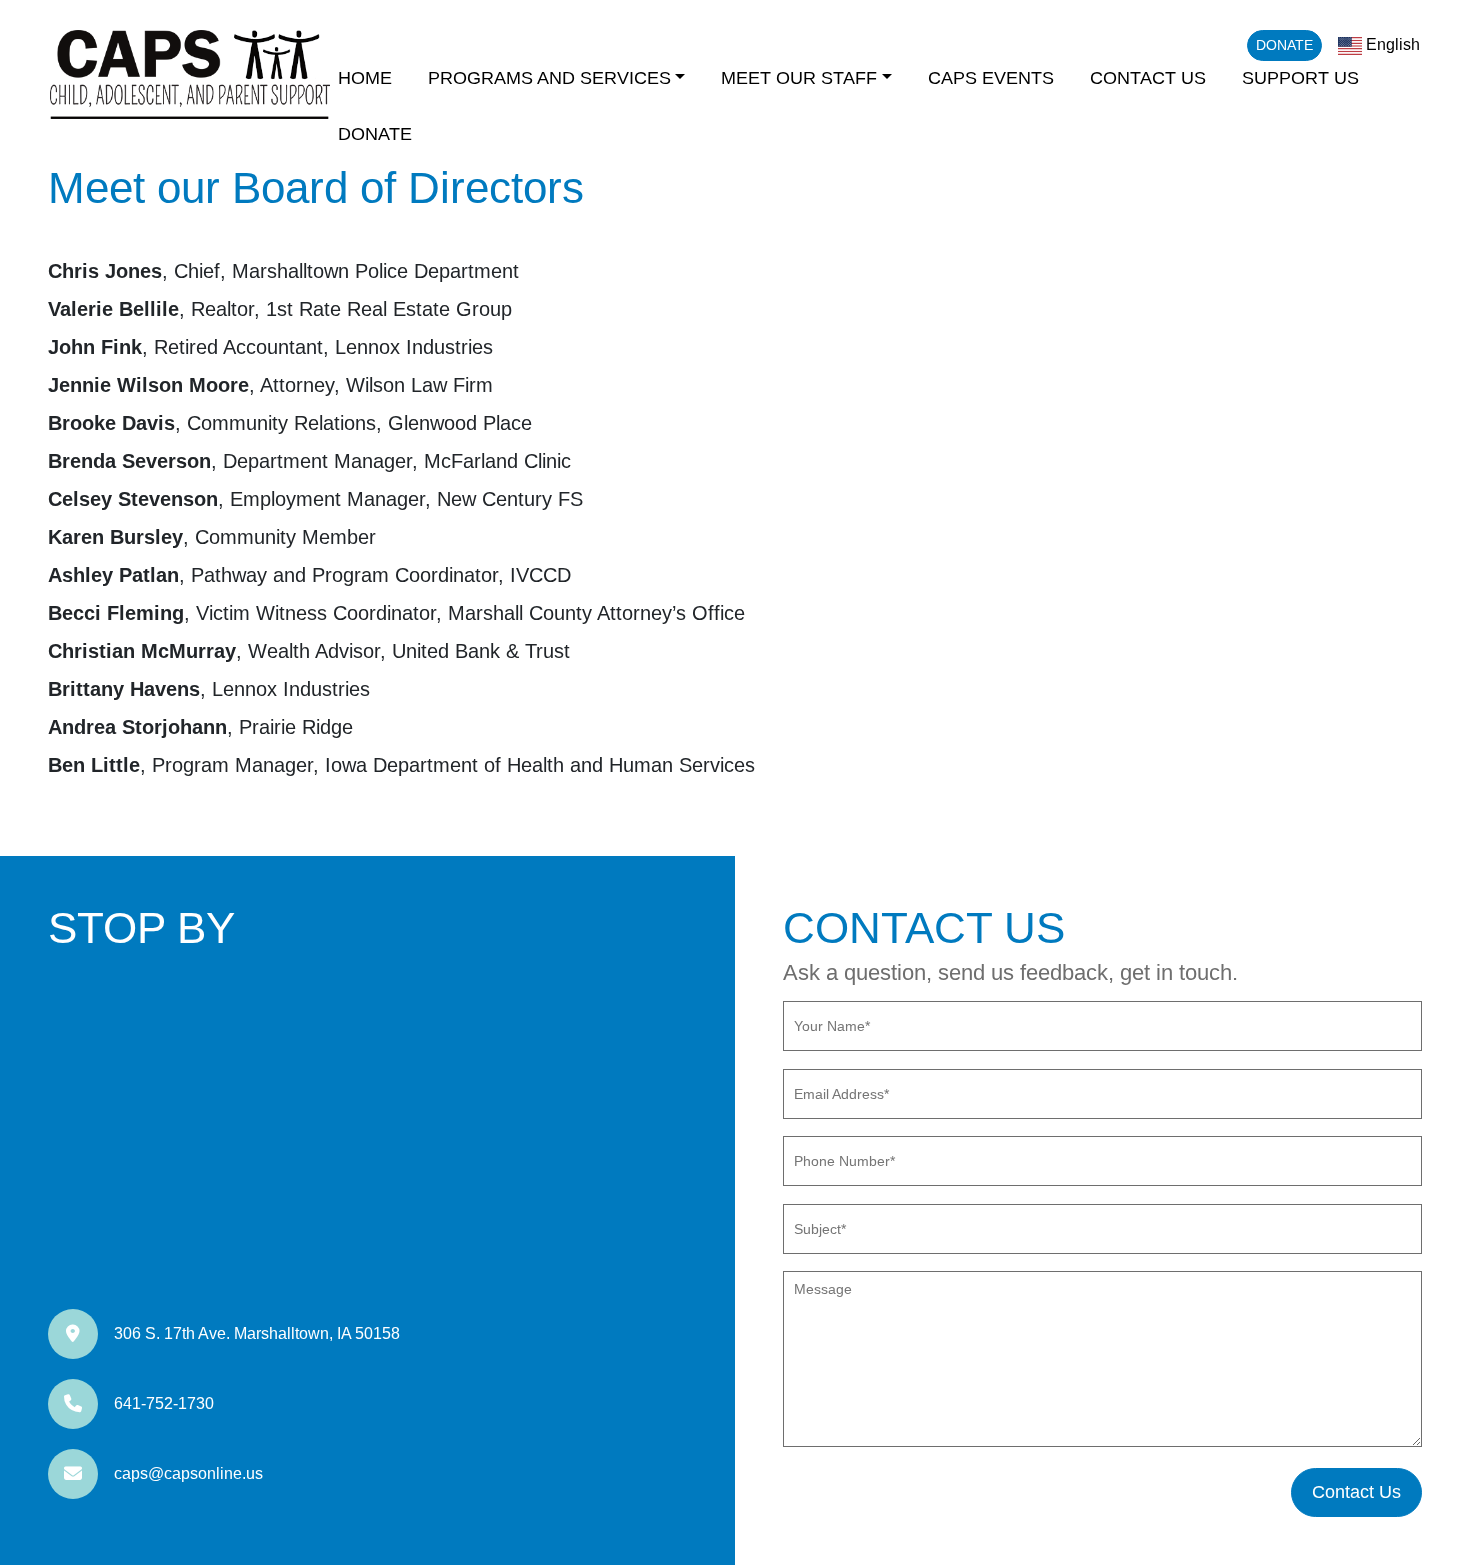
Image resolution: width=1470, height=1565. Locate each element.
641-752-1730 (164, 1403)
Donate (1284, 45)
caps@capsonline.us (188, 1473)
